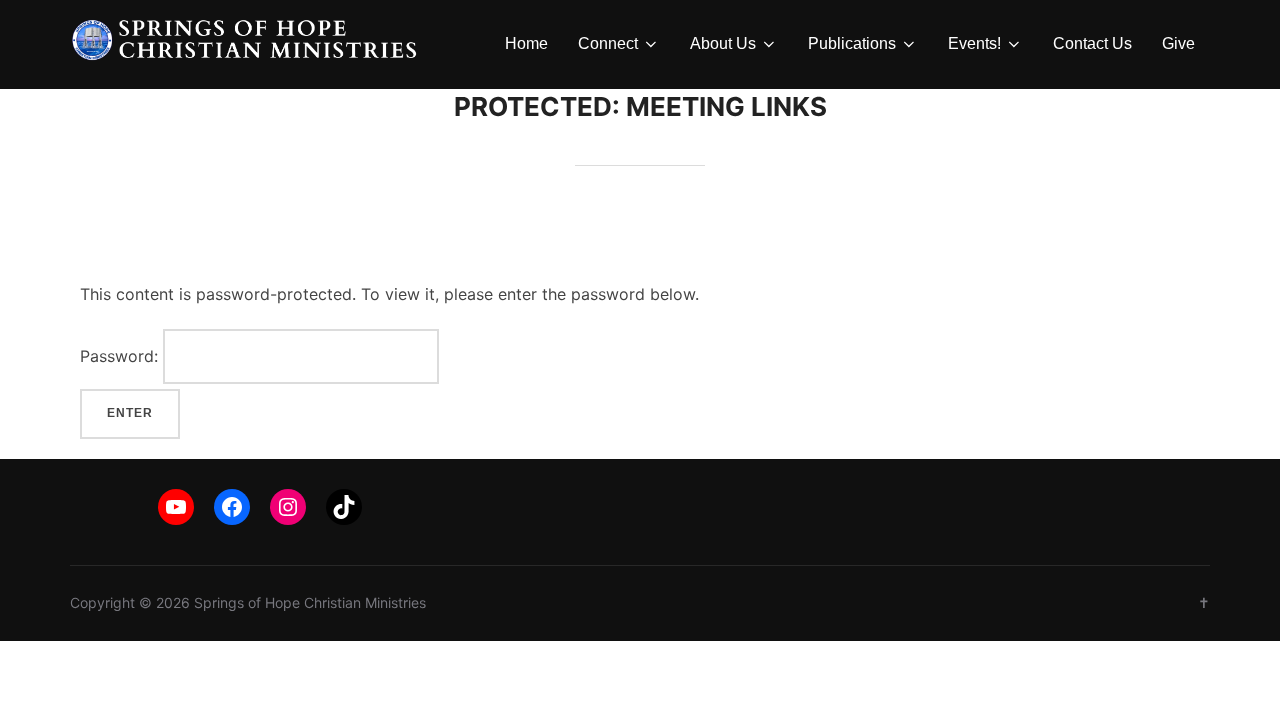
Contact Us (1092, 43)
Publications (852, 43)
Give (1178, 43)
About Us (723, 43)
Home (526, 43)
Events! (974, 43)
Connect (608, 43)
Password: (121, 356)
